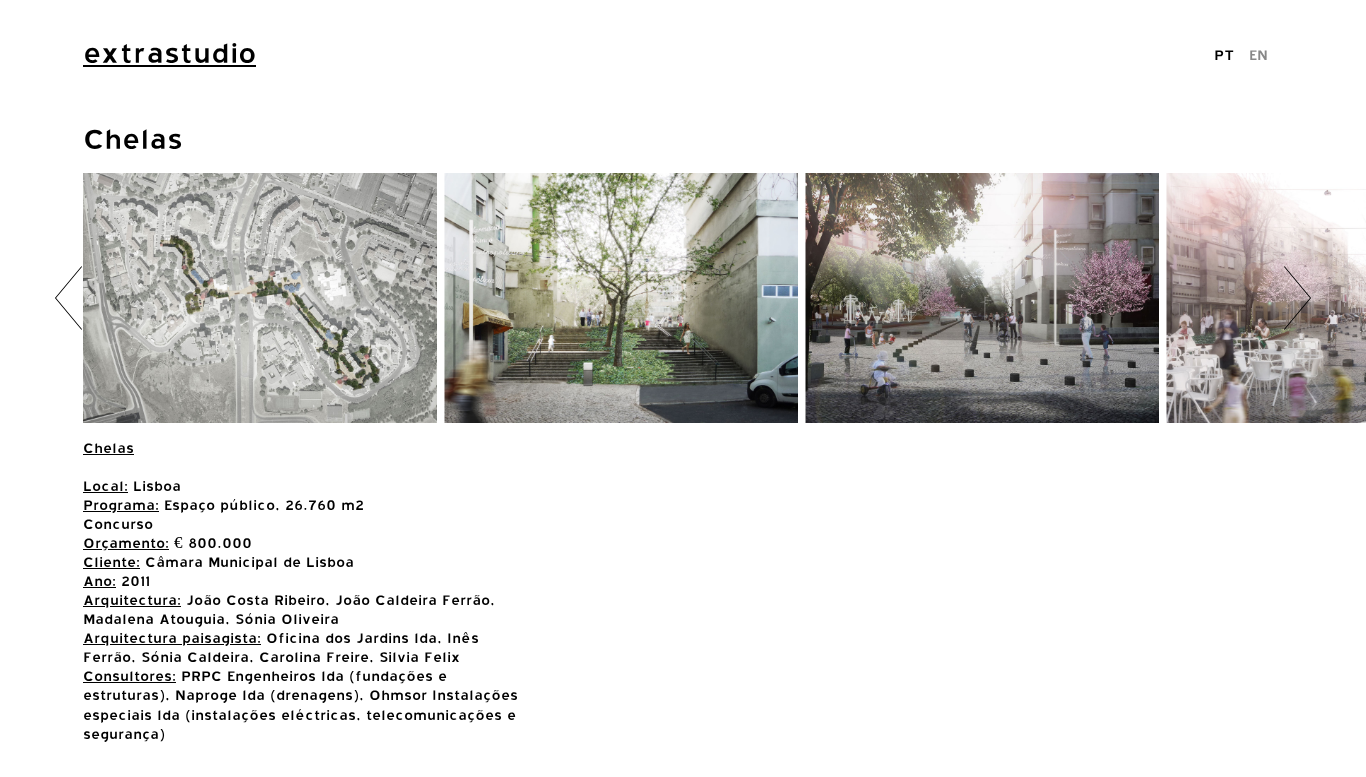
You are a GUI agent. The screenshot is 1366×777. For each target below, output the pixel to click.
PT (1224, 54)
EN (1258, 54)
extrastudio (169, 53)
